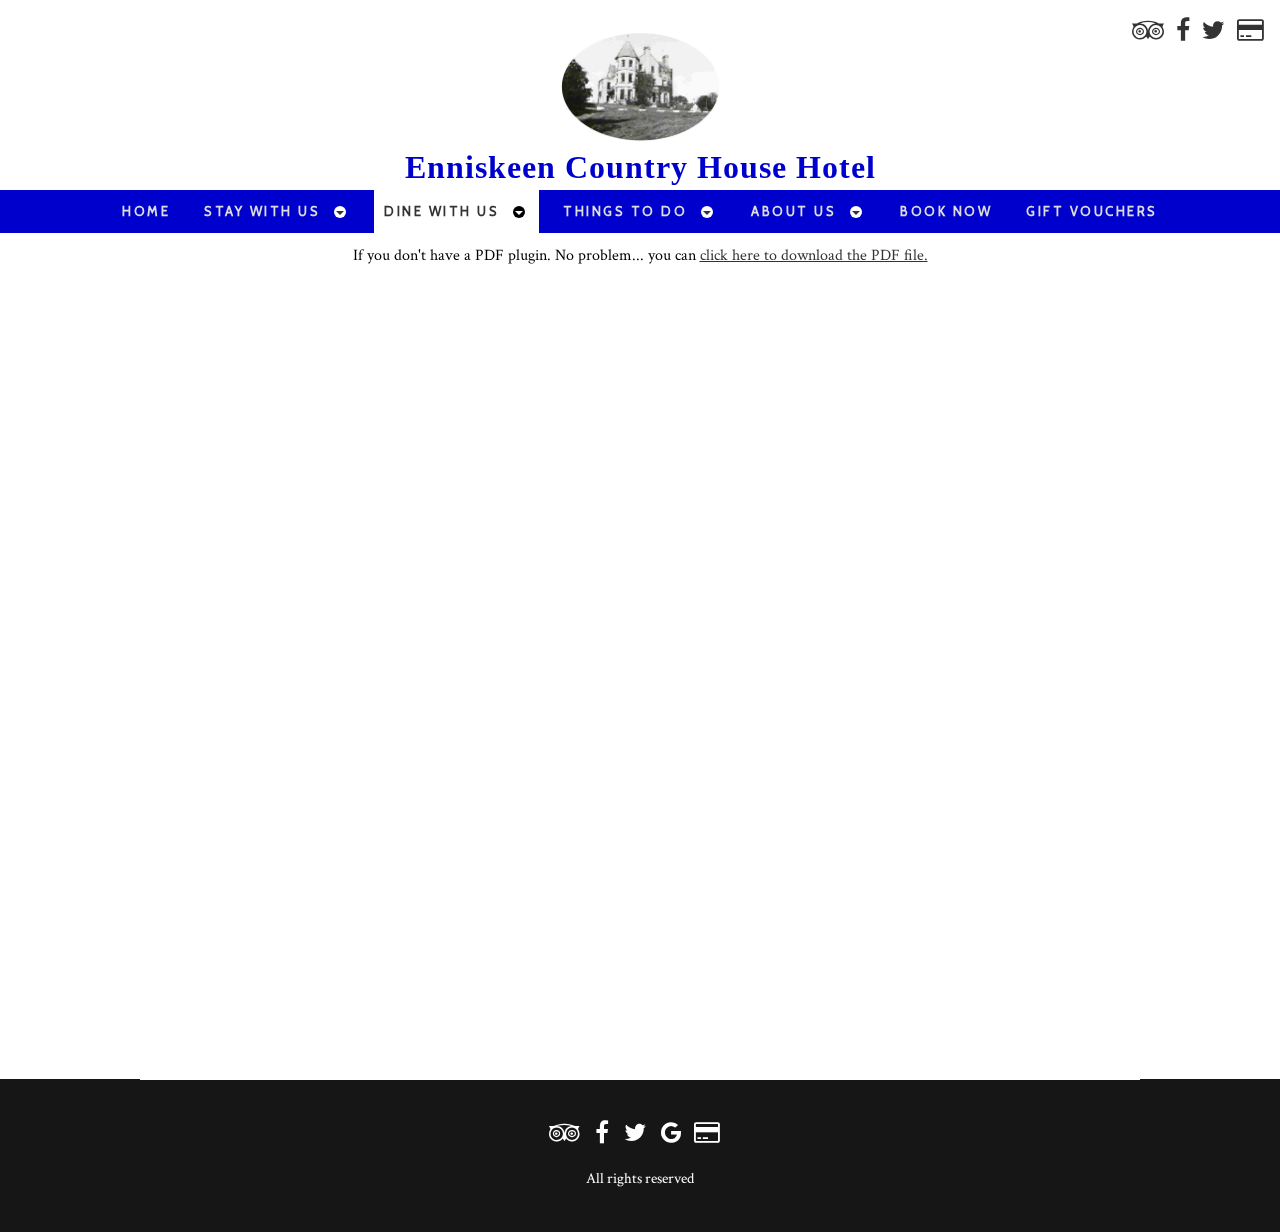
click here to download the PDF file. (814, 255)
